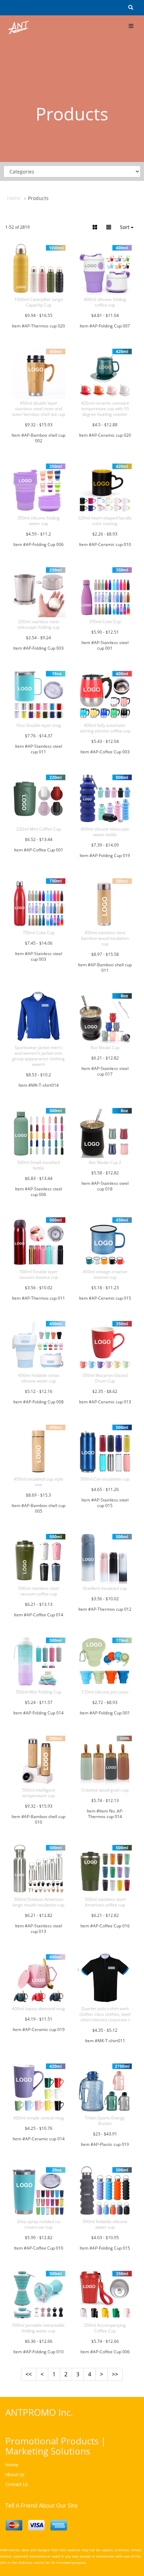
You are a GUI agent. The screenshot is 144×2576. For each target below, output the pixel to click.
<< (29, 2374)
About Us (15, 2474)
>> (115, 2374)
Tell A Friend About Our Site (41, 2505)
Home (14, 198)
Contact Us (17, 2484)
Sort (125, 227)
